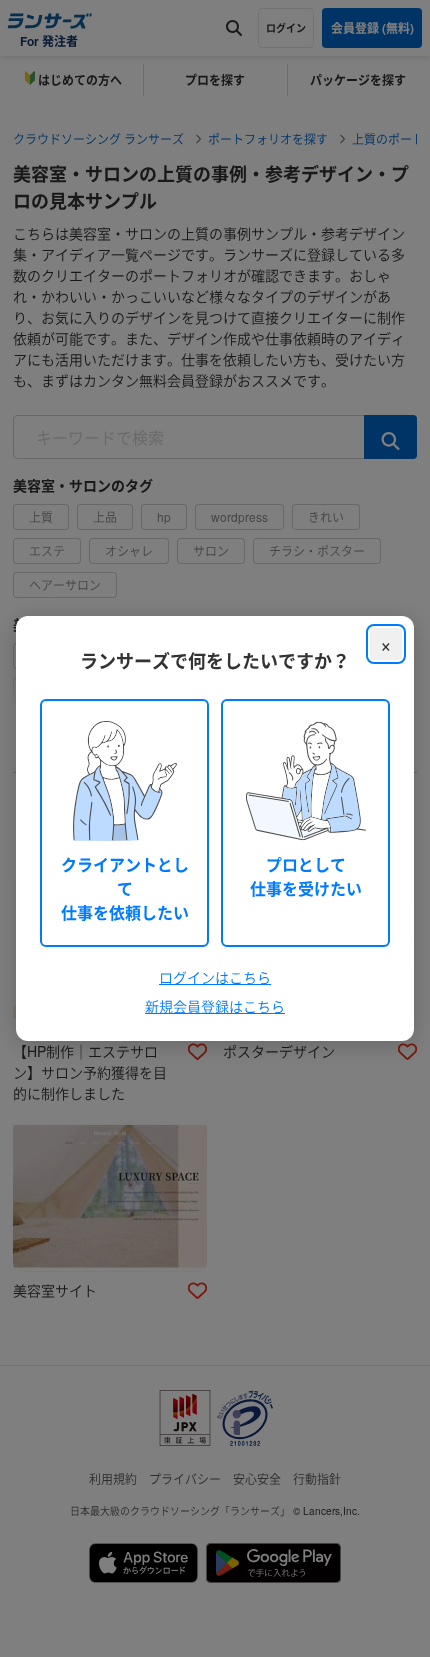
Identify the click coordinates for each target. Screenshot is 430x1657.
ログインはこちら (215, 977)
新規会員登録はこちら (215, 1006)
